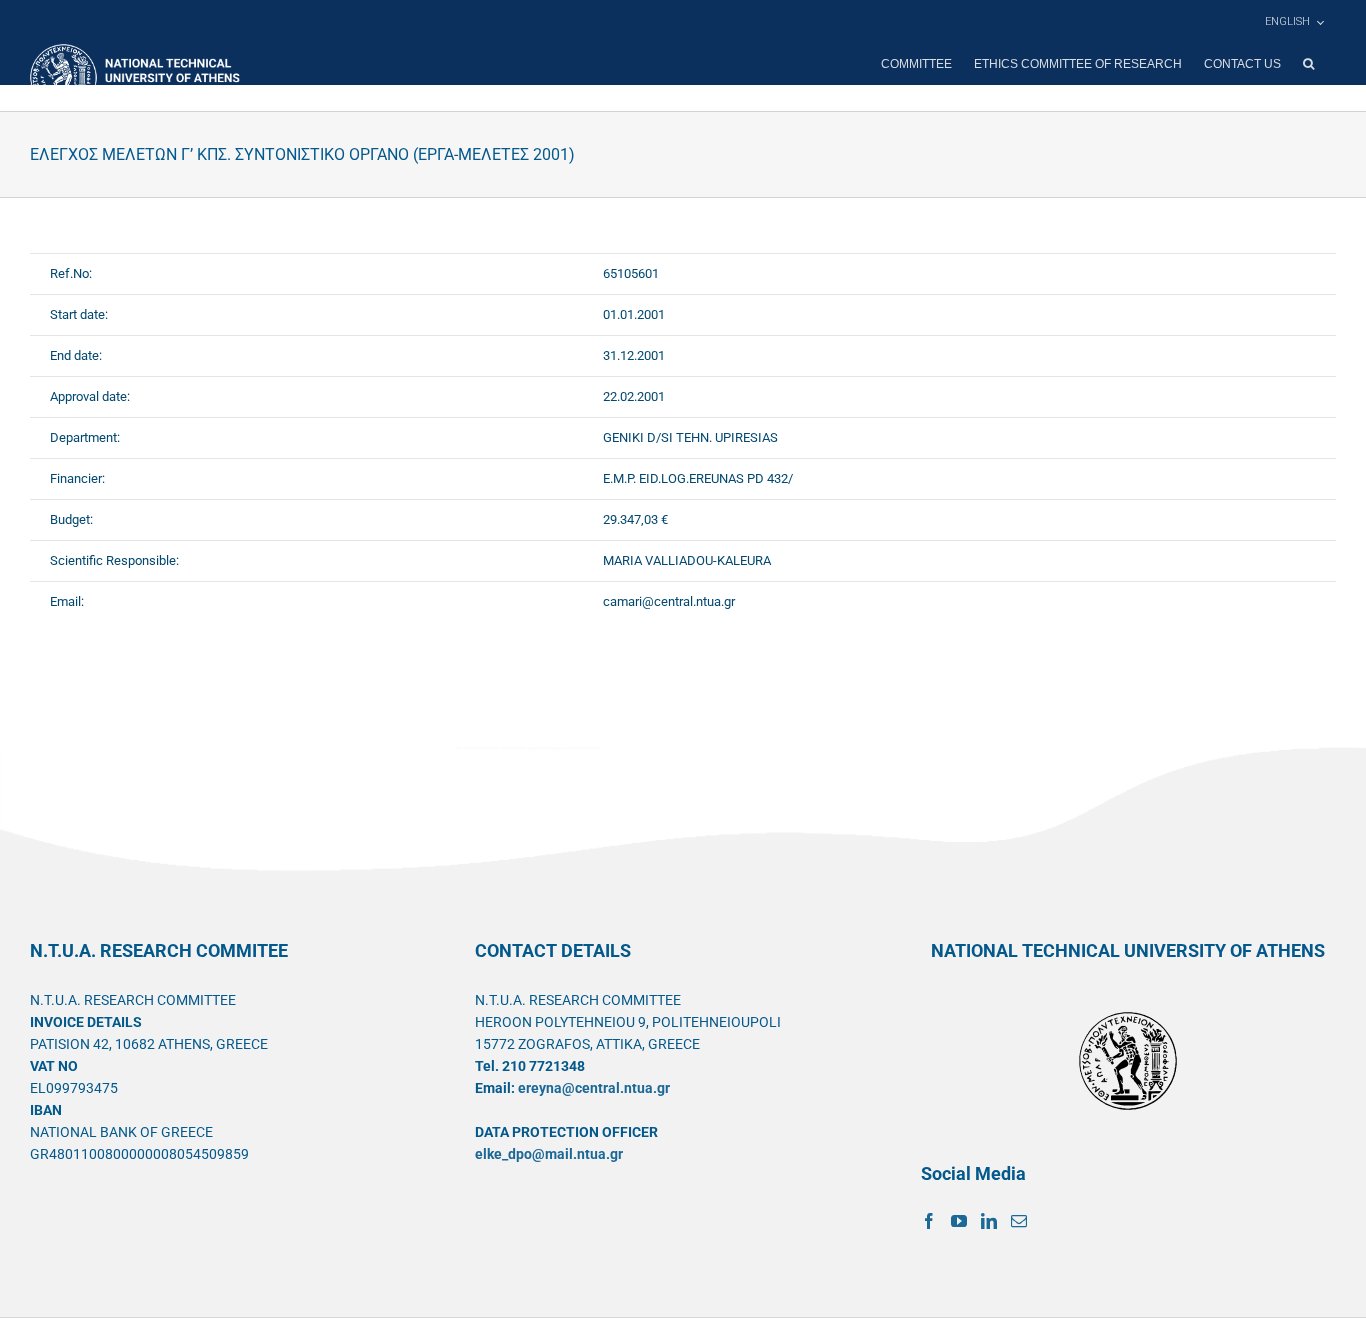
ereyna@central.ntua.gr (594, 1088)
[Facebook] (929, 1221)
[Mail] (1019, 1221)
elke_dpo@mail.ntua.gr (549, 1154)
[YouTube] (959, 1221)
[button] (1308, 64)
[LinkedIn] (989, 1221)
